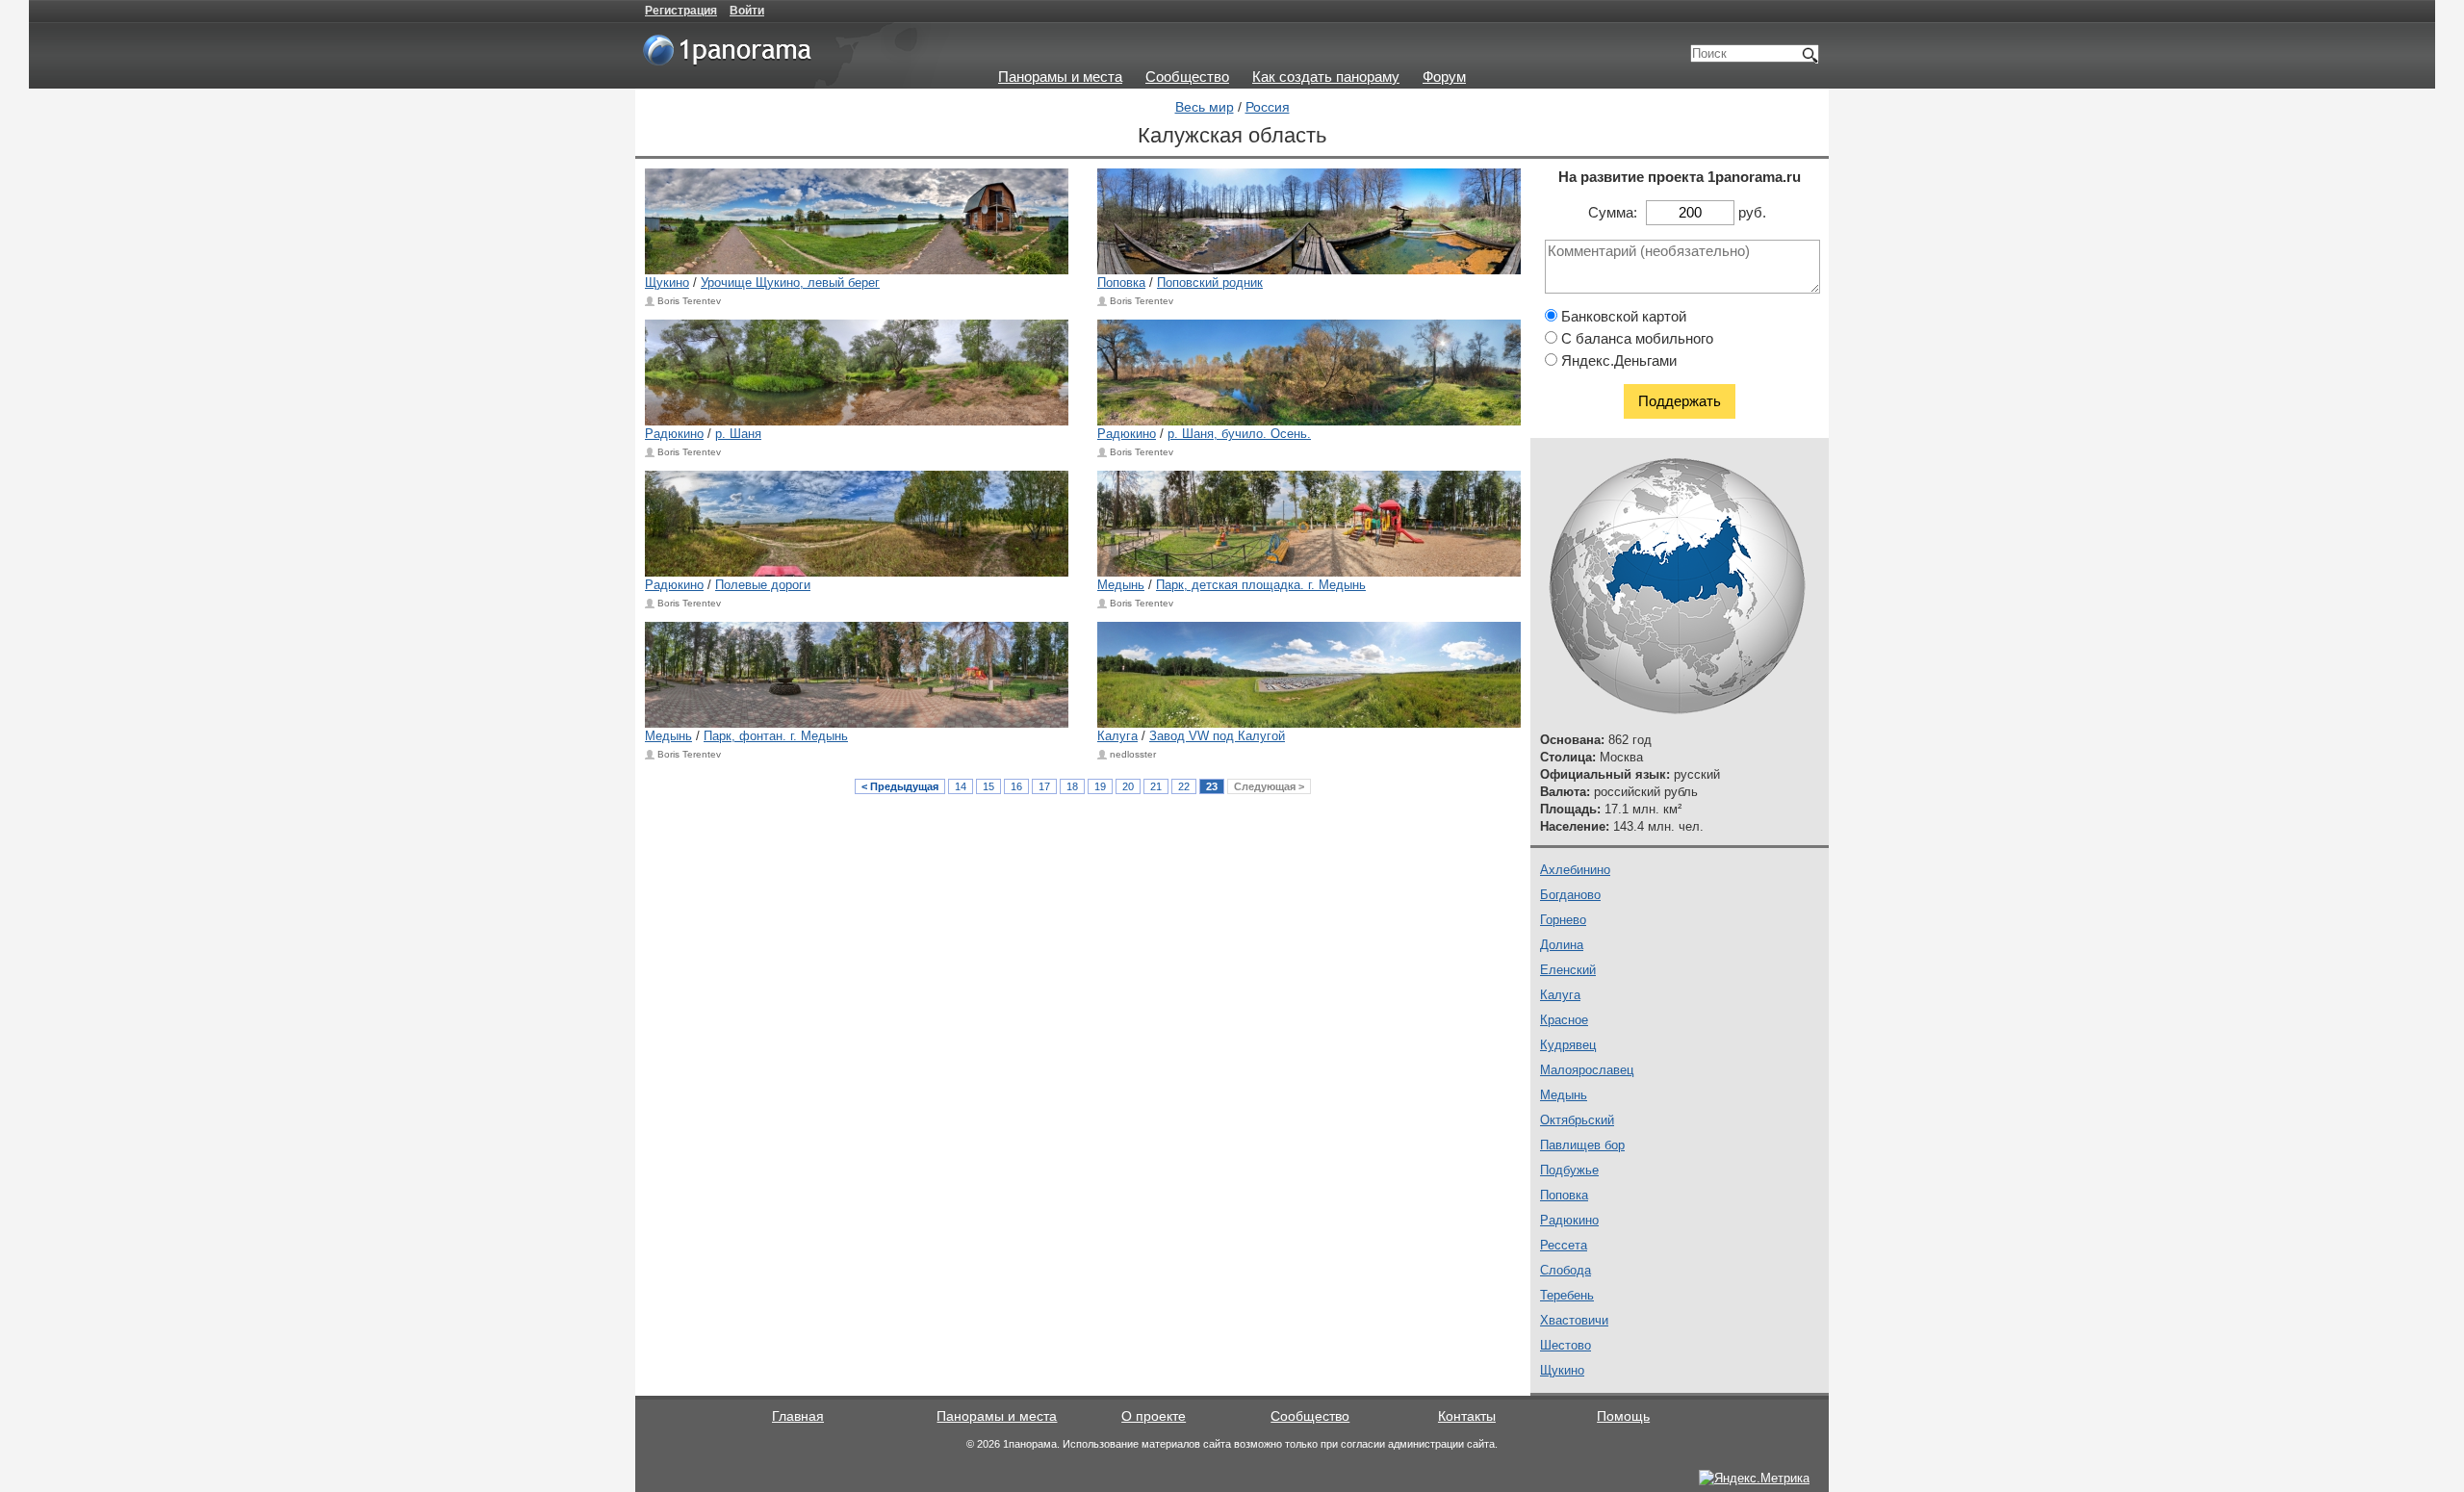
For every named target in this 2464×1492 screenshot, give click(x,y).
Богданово (1570, 895)
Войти (747, 11)
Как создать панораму (1326, 77)
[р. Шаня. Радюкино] (857, 373)
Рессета (1564, 1245)
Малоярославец (1587, 1070)
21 (1156, 786)
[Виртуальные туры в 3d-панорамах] (729, 58)
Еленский (1568, 970)
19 (1100, 786)
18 (1072, 786)
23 (1212, 786)
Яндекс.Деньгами (1617, 360)
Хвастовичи (1574, 1320)
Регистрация (681, 11)
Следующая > (1269, 786)
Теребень (1567, 1295)
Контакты (1467, 1416)
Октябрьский (1577, 1120)
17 (1044, 786)
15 (988, 786)
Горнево (1563, 920)
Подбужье (1569, 1170)
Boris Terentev (689, 301)
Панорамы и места (1060, 77)
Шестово (1566, 1345)
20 (1128, 786)
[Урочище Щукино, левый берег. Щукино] (857, 221)
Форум (1444, 77)
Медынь (1121, 585)
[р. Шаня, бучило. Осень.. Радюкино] (1309, 373)
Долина (1562, 945)
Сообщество (1187, 77)
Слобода (1566, 1270)
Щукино (667, 283)
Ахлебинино (1575, 870)
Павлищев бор (1582, 1145)
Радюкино (674, 434)
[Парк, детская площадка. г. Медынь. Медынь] (1309, 524)
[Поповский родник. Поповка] (1309, 221)
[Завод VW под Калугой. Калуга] (1309, 675)
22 (1184, 786)
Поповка (1121, 283)
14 (961, 786)
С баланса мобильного (1635, 338)
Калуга (1117, 736)
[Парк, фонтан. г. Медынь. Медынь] (857, 675)
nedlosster (1133, 754)
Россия (1268, 107)
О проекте (1154, 1416)
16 (1016, 786)
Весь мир (1205, 107)
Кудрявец (1568, 1045)
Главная (798, 1416)
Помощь (1623, 1416)
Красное (1564, 1020)
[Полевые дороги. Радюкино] (857, 524)
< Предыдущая (900, 786)
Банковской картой (1622, 316)
